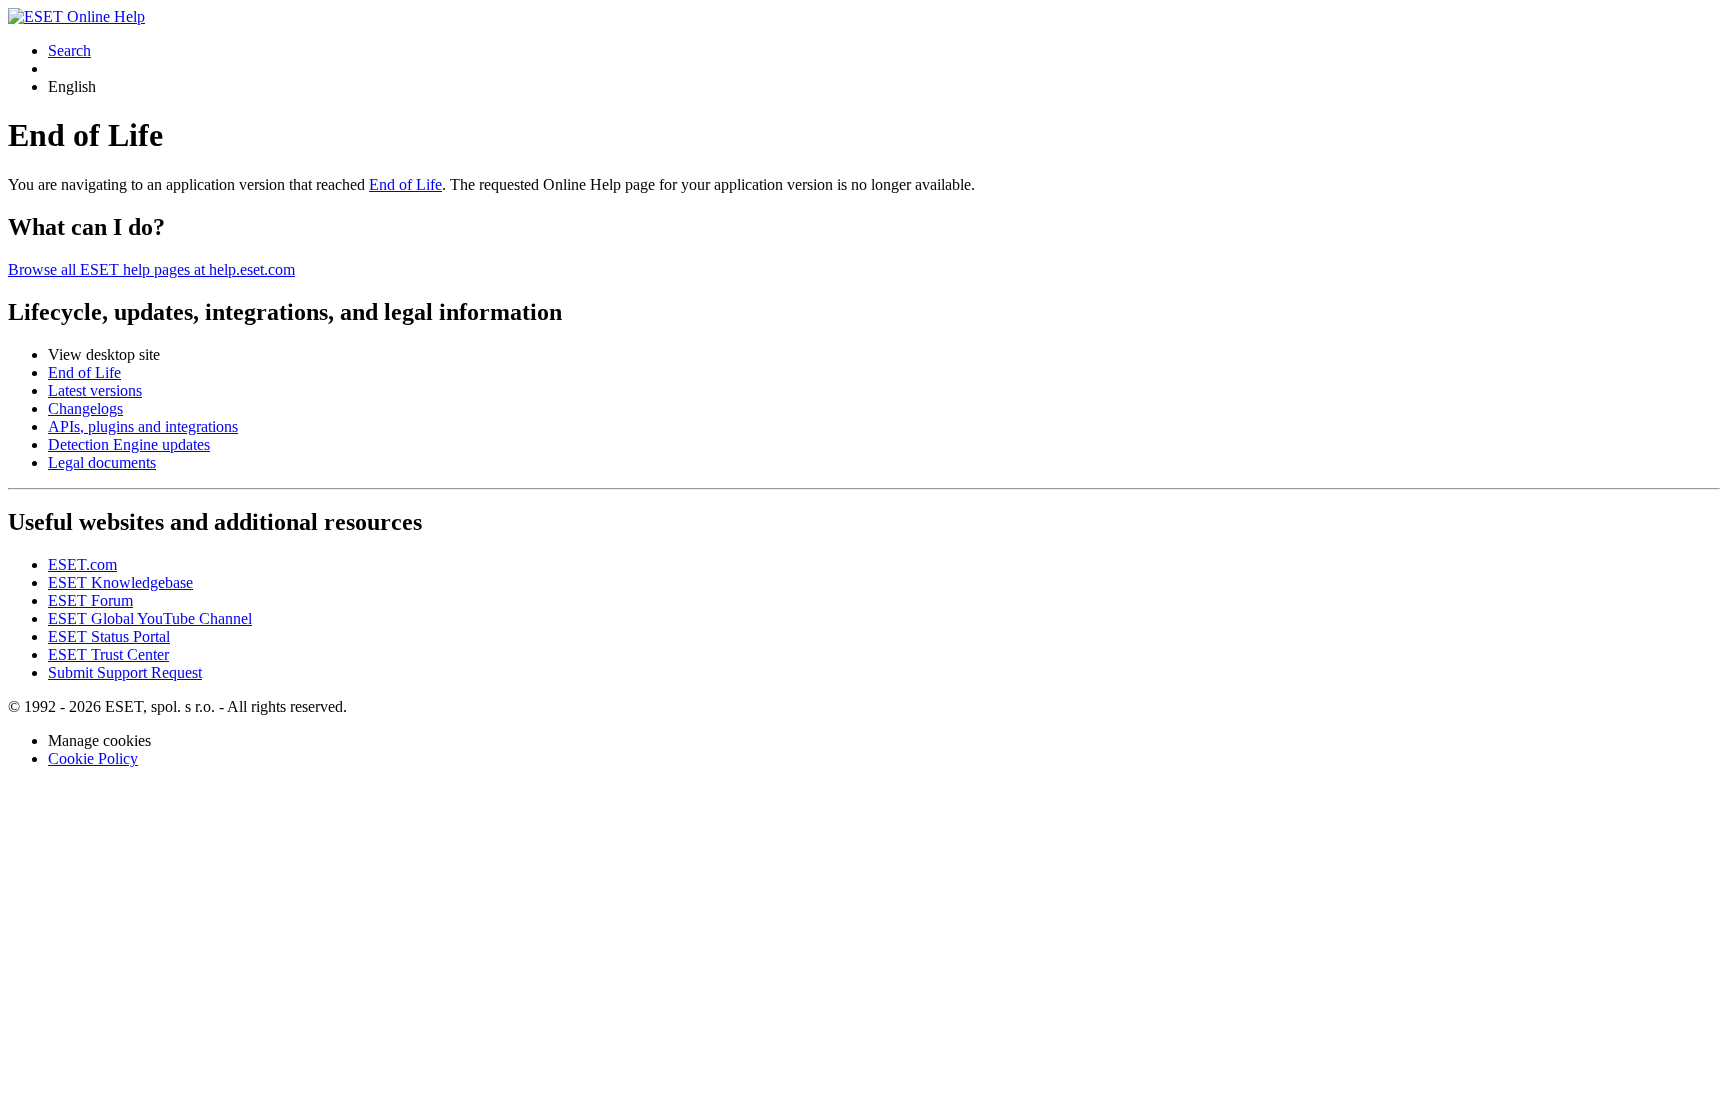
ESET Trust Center (108, 654)
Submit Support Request (125, 672)
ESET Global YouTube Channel (150, 618)
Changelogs (85, 408)
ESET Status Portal (109, 636)
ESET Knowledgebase (120, 582)
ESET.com (82, 564)
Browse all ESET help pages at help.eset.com (151, 269)
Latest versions (95, 390)
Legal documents (102, 462)
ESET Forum (90, 600)
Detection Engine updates (129, 444)
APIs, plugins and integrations (143, 426)
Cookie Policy (93, 758)
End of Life (405, 184)
